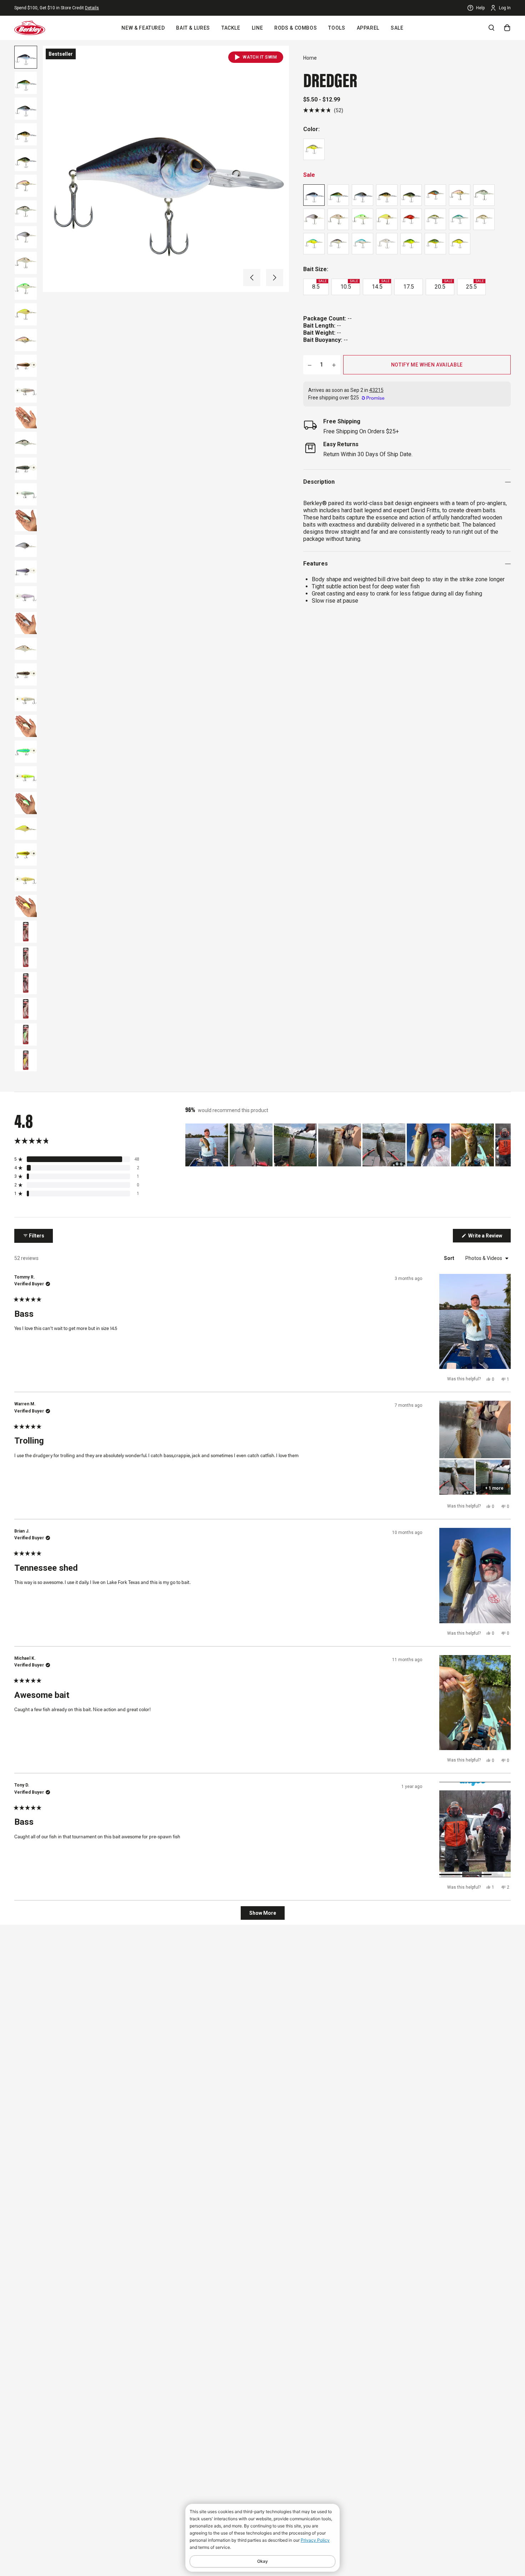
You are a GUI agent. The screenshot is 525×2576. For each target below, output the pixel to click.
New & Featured (143, 28)
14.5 (381, 285)
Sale (397, 28)
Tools (337, 28)
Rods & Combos (296, 28)
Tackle (231, 28)
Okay (262, 2561)
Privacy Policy (315, 2540)
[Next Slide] (505, 1145)
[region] (348, 1145)
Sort (450, 1258)
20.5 (443, 285)
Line (257, 28)
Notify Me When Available (427, 365)
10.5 (349, 285)
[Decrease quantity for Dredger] (310, 365)
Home (310, 58)
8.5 (319, 285)
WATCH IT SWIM (260, 57)
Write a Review (489, 1237)
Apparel (368, 28)
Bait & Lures (193, 28)
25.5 (475, 285)
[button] (252, 278)
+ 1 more (494, 1488)
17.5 (409, 287)
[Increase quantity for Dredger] (334, 365)
